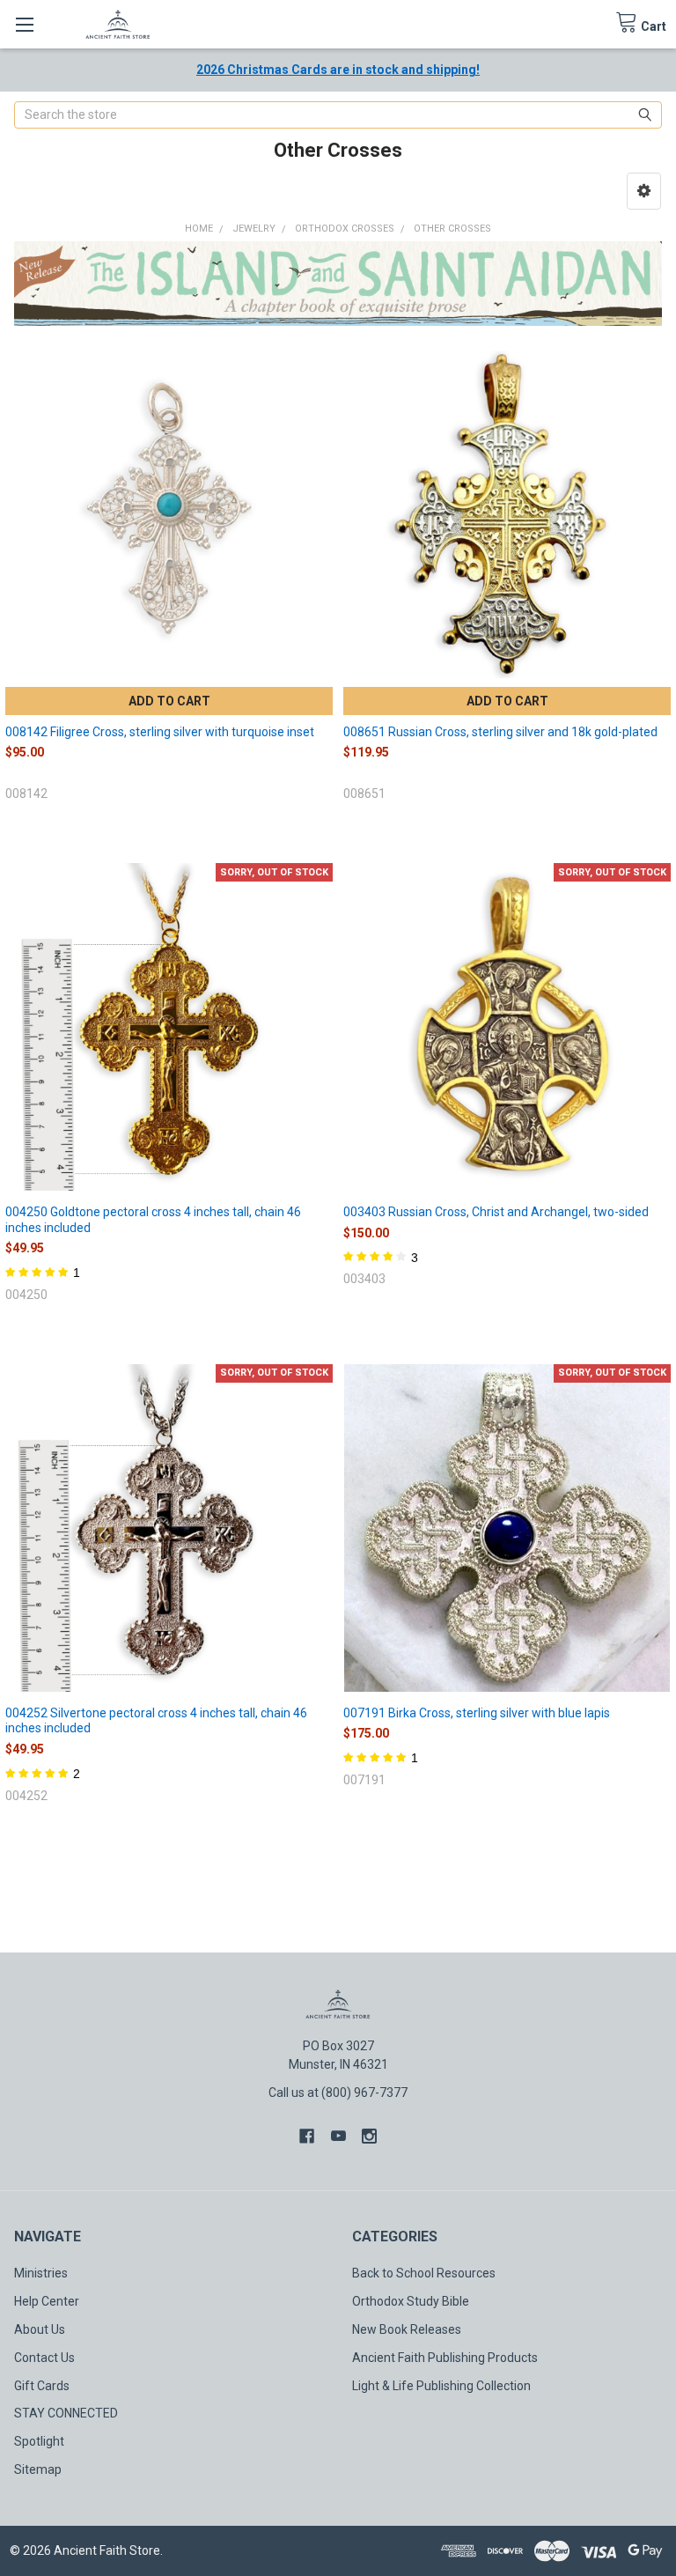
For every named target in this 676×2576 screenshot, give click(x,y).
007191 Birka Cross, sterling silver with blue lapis (477, 1713)
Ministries (41, 2273)
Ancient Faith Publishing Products (445, 2358)
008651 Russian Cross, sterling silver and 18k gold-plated (500, 732)
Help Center (47, 2301)
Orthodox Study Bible (411, 2301)
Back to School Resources (424, 2273)
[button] (644, 191)
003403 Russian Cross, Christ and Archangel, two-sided (496, 1212)
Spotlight (39, 2441)
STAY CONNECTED (66, 2413)
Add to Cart (169, 701)
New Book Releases (407, 2329)
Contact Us (44, 2358)
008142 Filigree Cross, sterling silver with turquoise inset (160, 732)
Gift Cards (42, 2386)
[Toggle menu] (24, 24)
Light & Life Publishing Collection (441, 2386)
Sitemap (38, 2469)
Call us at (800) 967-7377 (338, 2093)
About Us (40, 2329)
